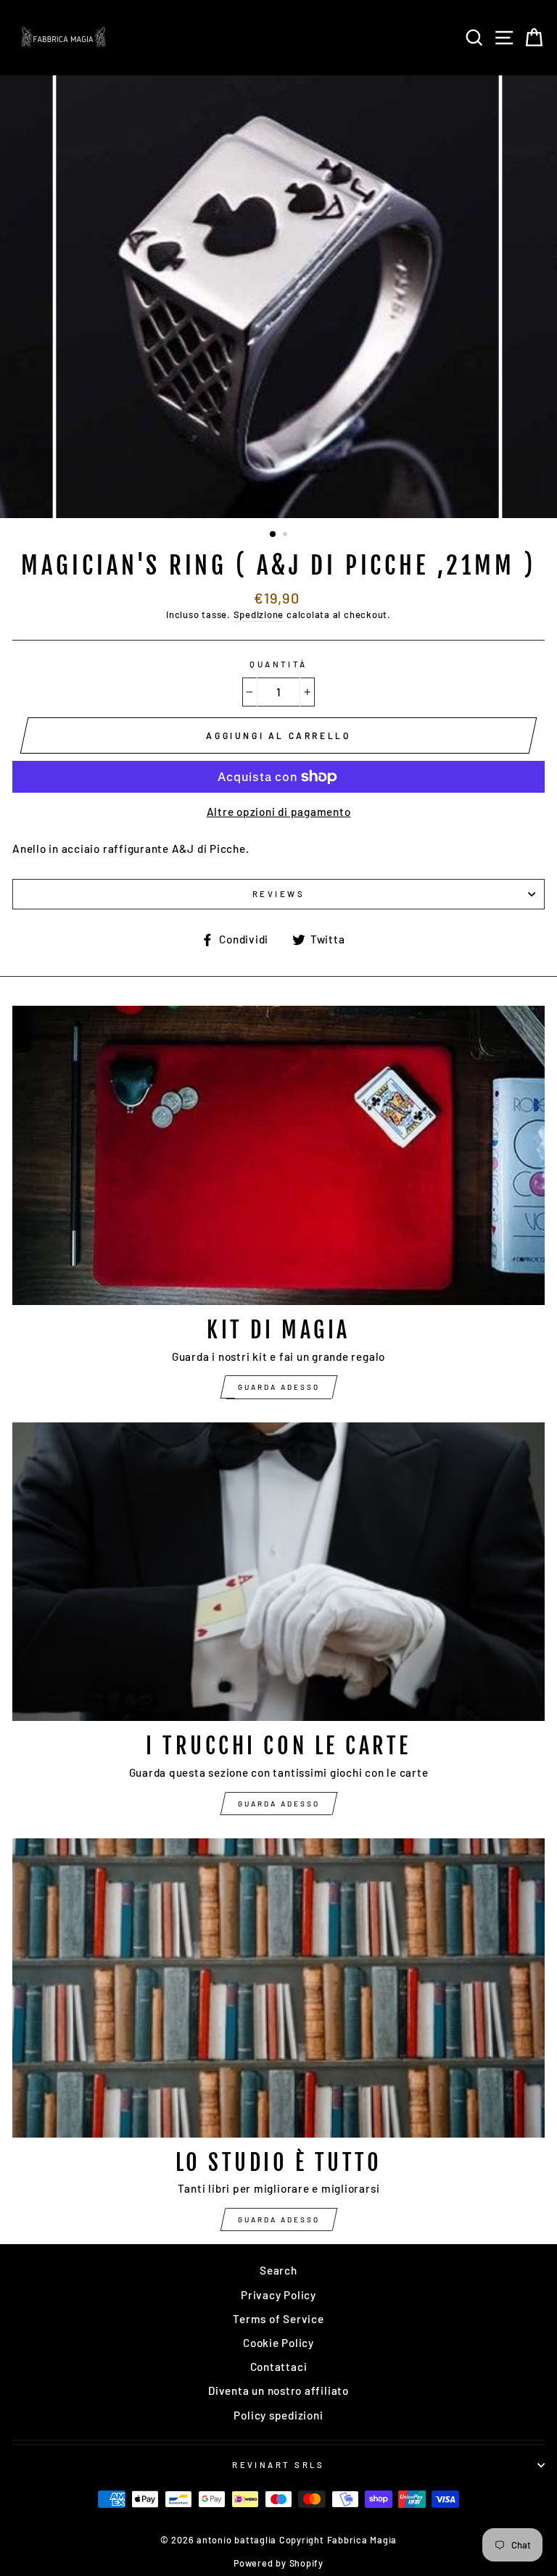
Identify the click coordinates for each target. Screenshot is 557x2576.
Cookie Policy (278, 2343)
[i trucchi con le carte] (278, 1572)
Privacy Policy (278, 2295)
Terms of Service (278, 2319)
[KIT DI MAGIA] (278, 1155)
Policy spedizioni (278, 2415)
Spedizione (259, 614)
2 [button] (286, 535)
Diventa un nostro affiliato (278, 2390)
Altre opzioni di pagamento (279, 812)
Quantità (278, 664)
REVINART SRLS (278, 2465)
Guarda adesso (279, 1387)
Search (278, 2270)
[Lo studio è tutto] (278, 1988)
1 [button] (273, 535)
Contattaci (279, 2367)
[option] (279, 297)
